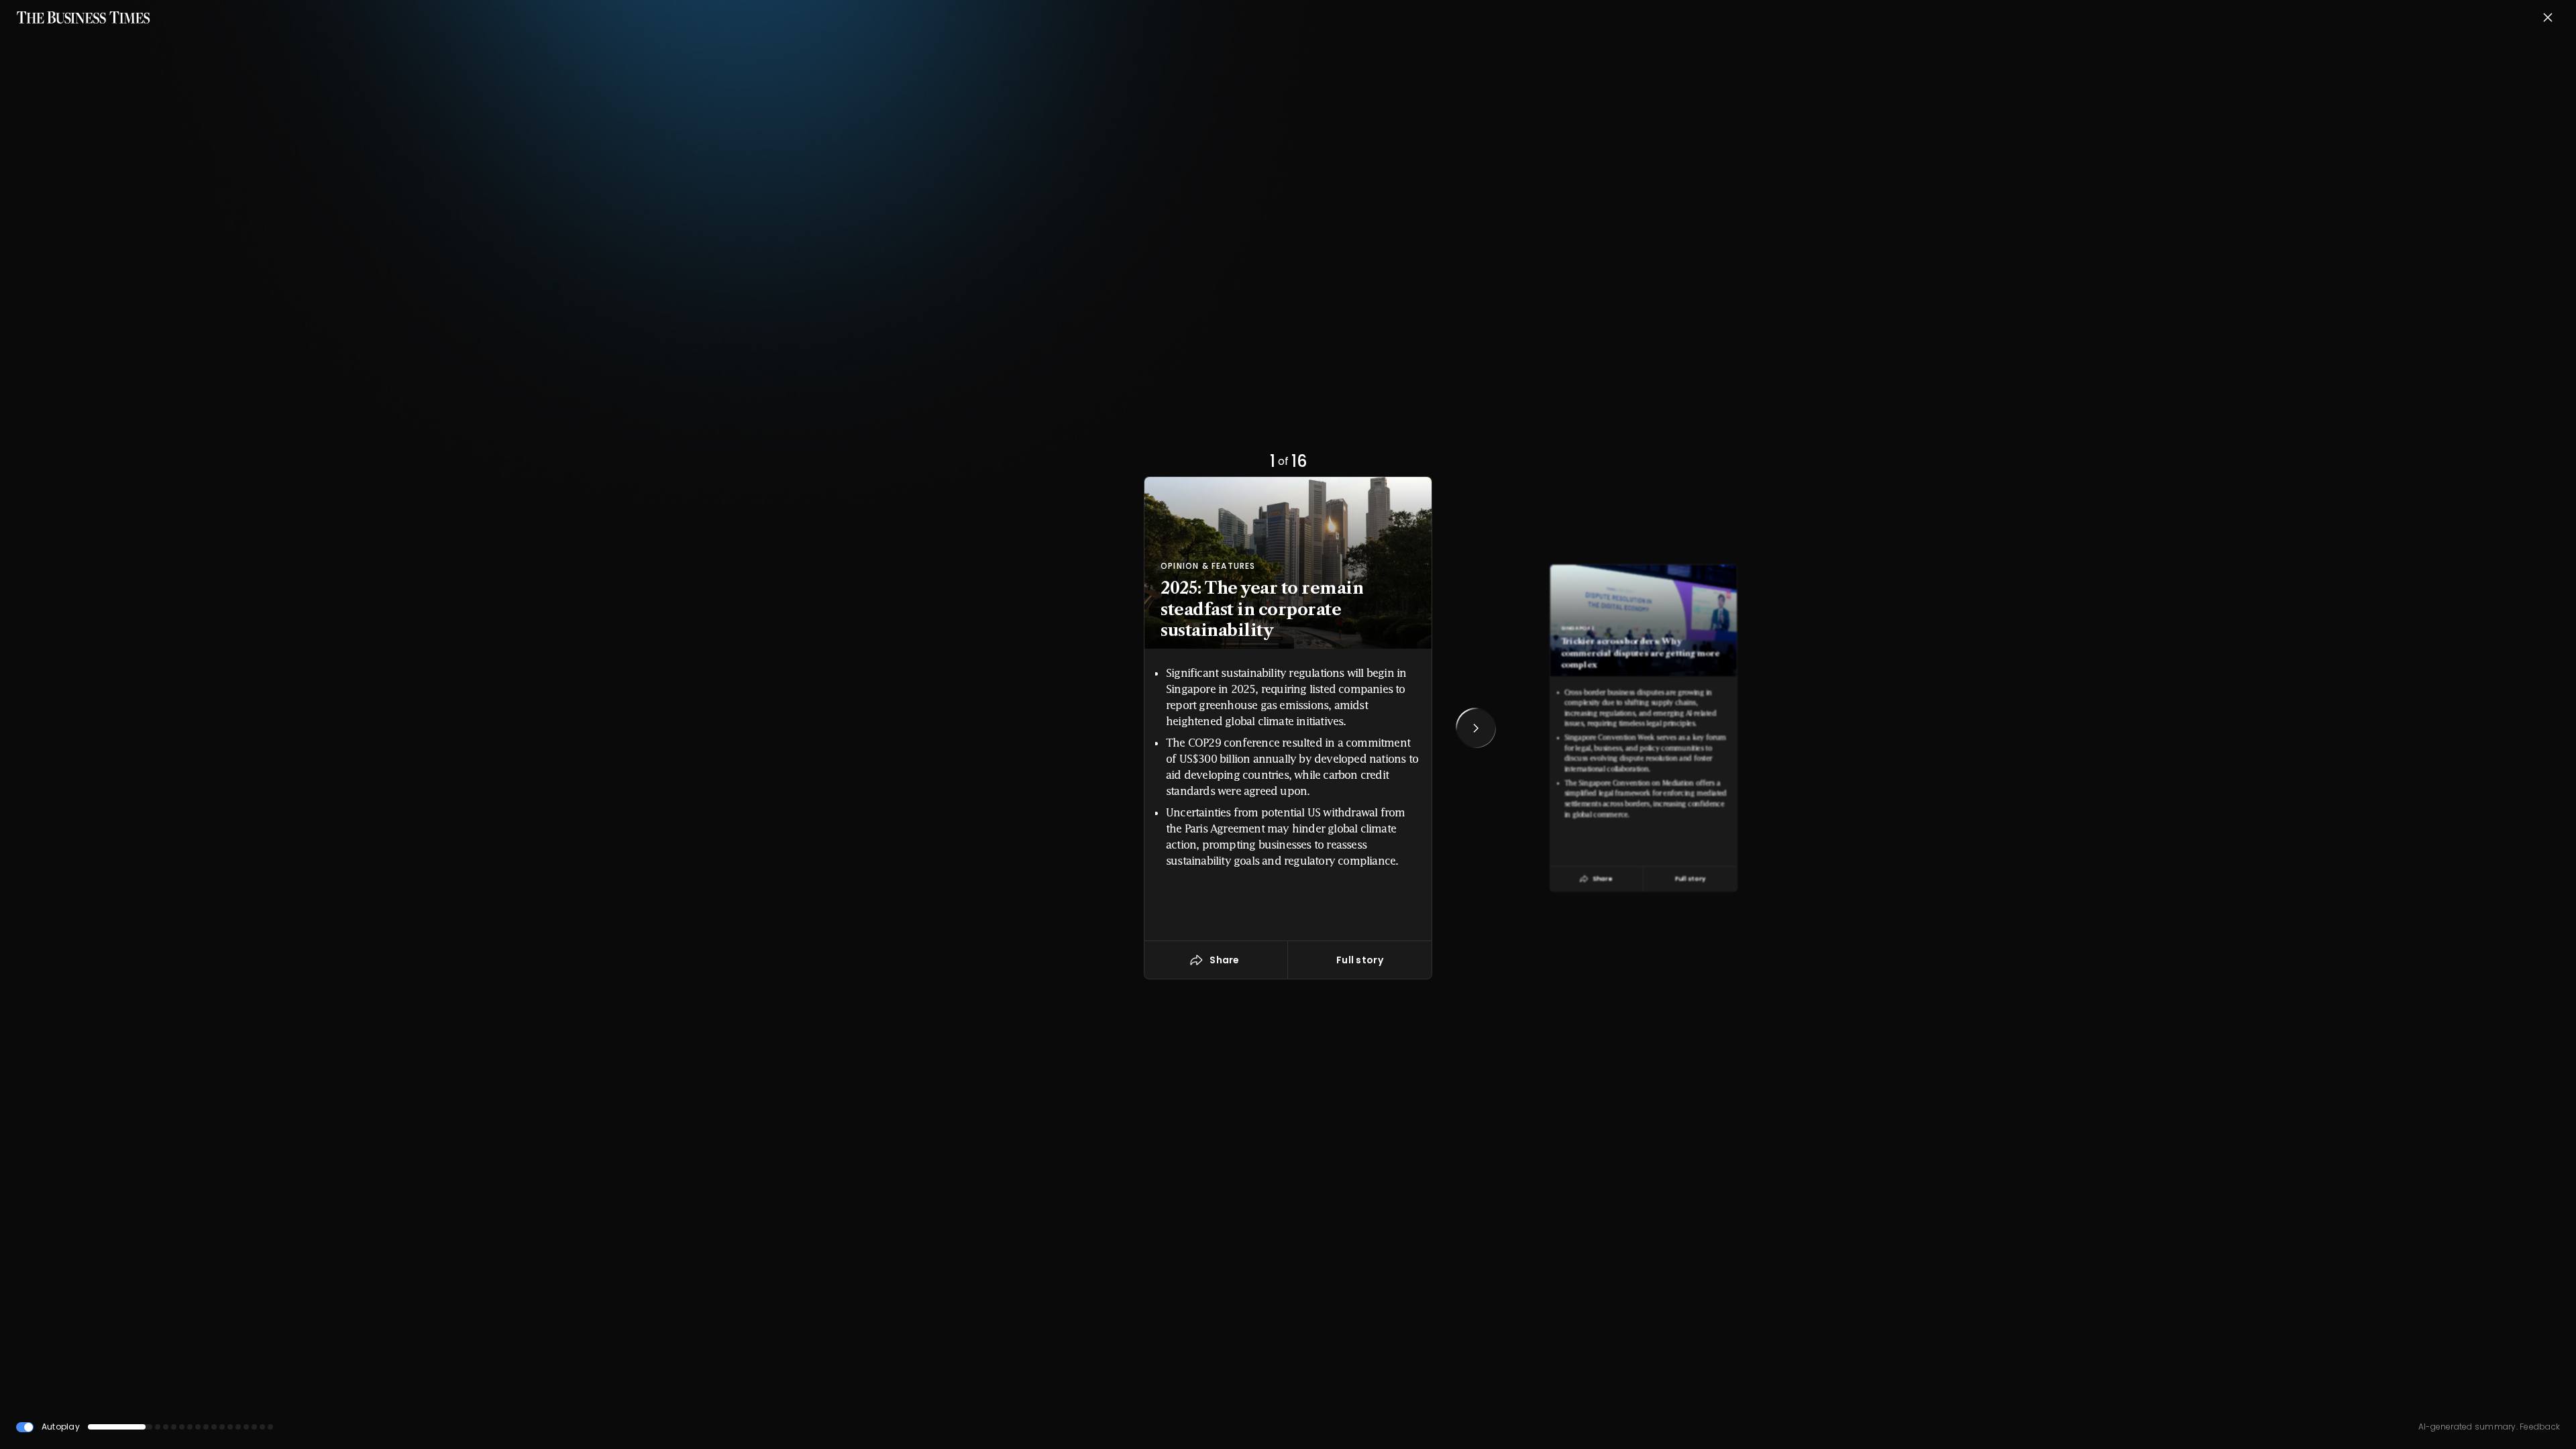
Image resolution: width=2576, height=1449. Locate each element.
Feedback (2539, 1427)
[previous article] (1100, 728)
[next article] (1476, 728)
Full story (1690, 878)
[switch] (25, 1427)
